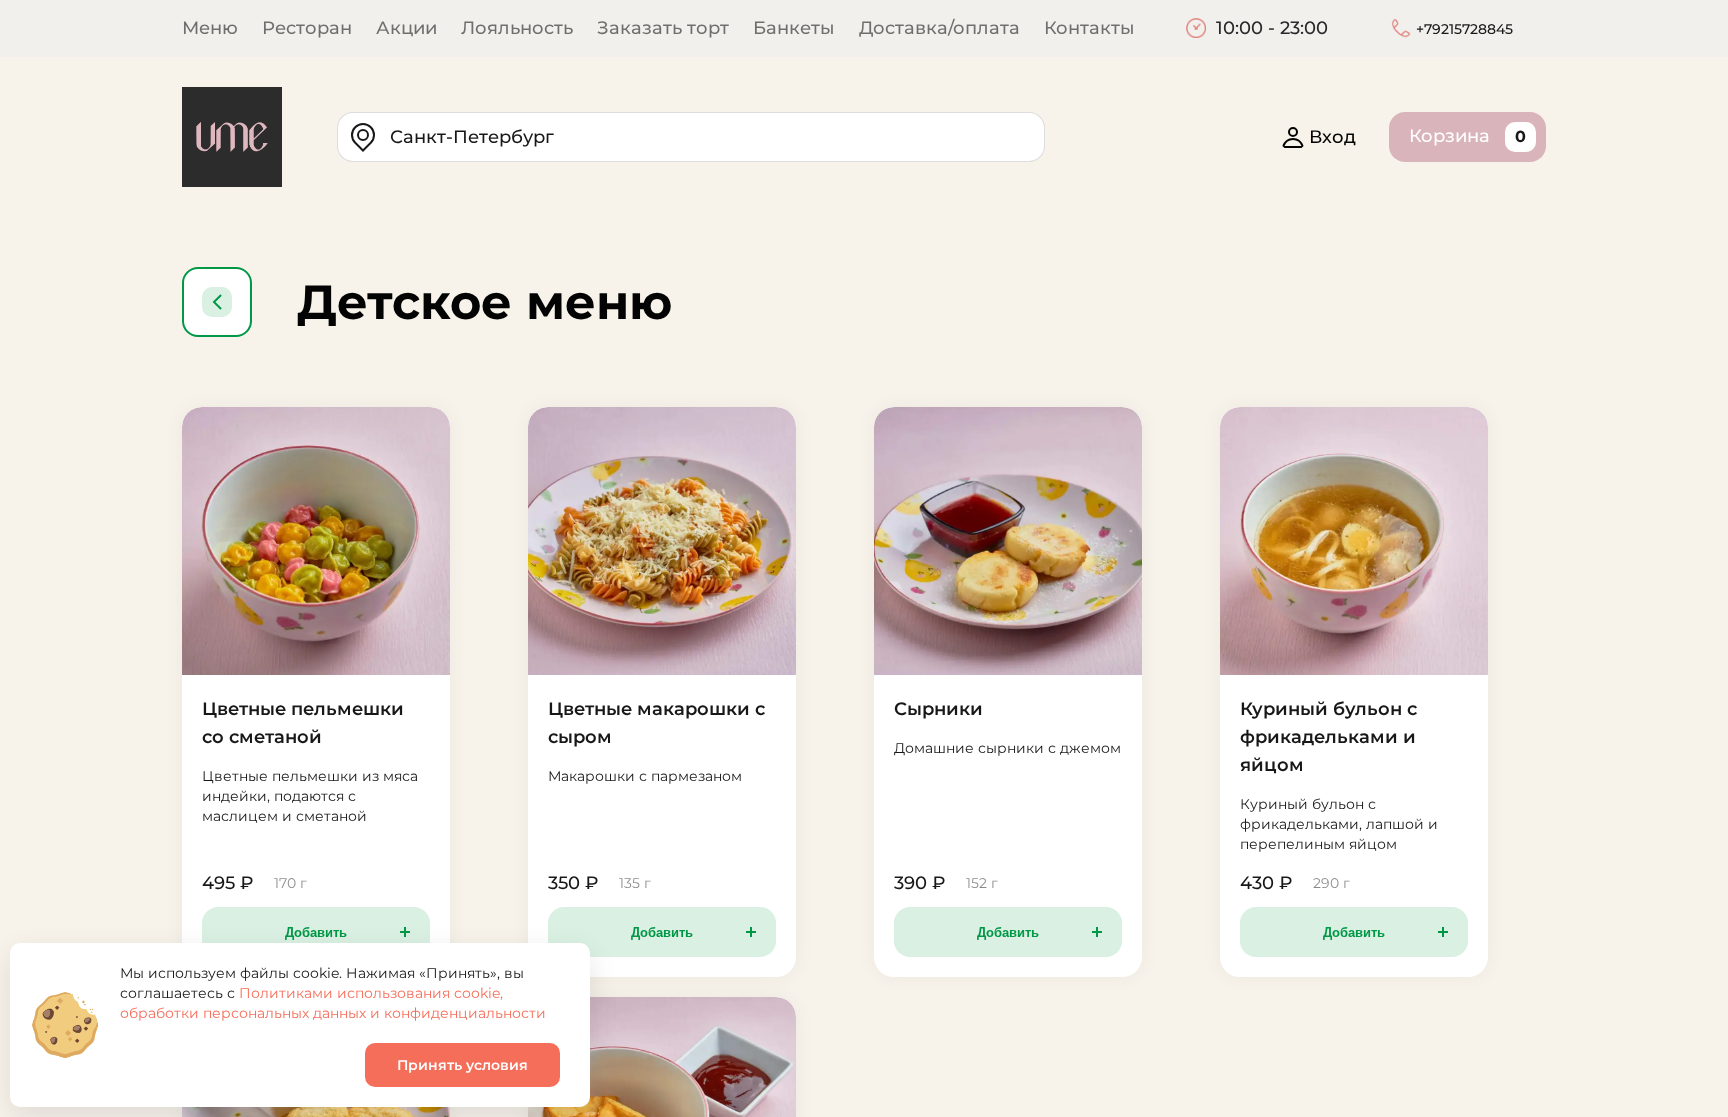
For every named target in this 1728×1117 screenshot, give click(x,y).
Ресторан (307, 28)
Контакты (1089, 28)
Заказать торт (663, 28)
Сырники (938, 709)
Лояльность (517, 28)
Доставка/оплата (939, 28)
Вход (1332, 137)
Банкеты (794, 28)
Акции (406, 28)
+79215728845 (1464, 29)
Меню (210, 28)
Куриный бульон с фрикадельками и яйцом (1328, 737)
